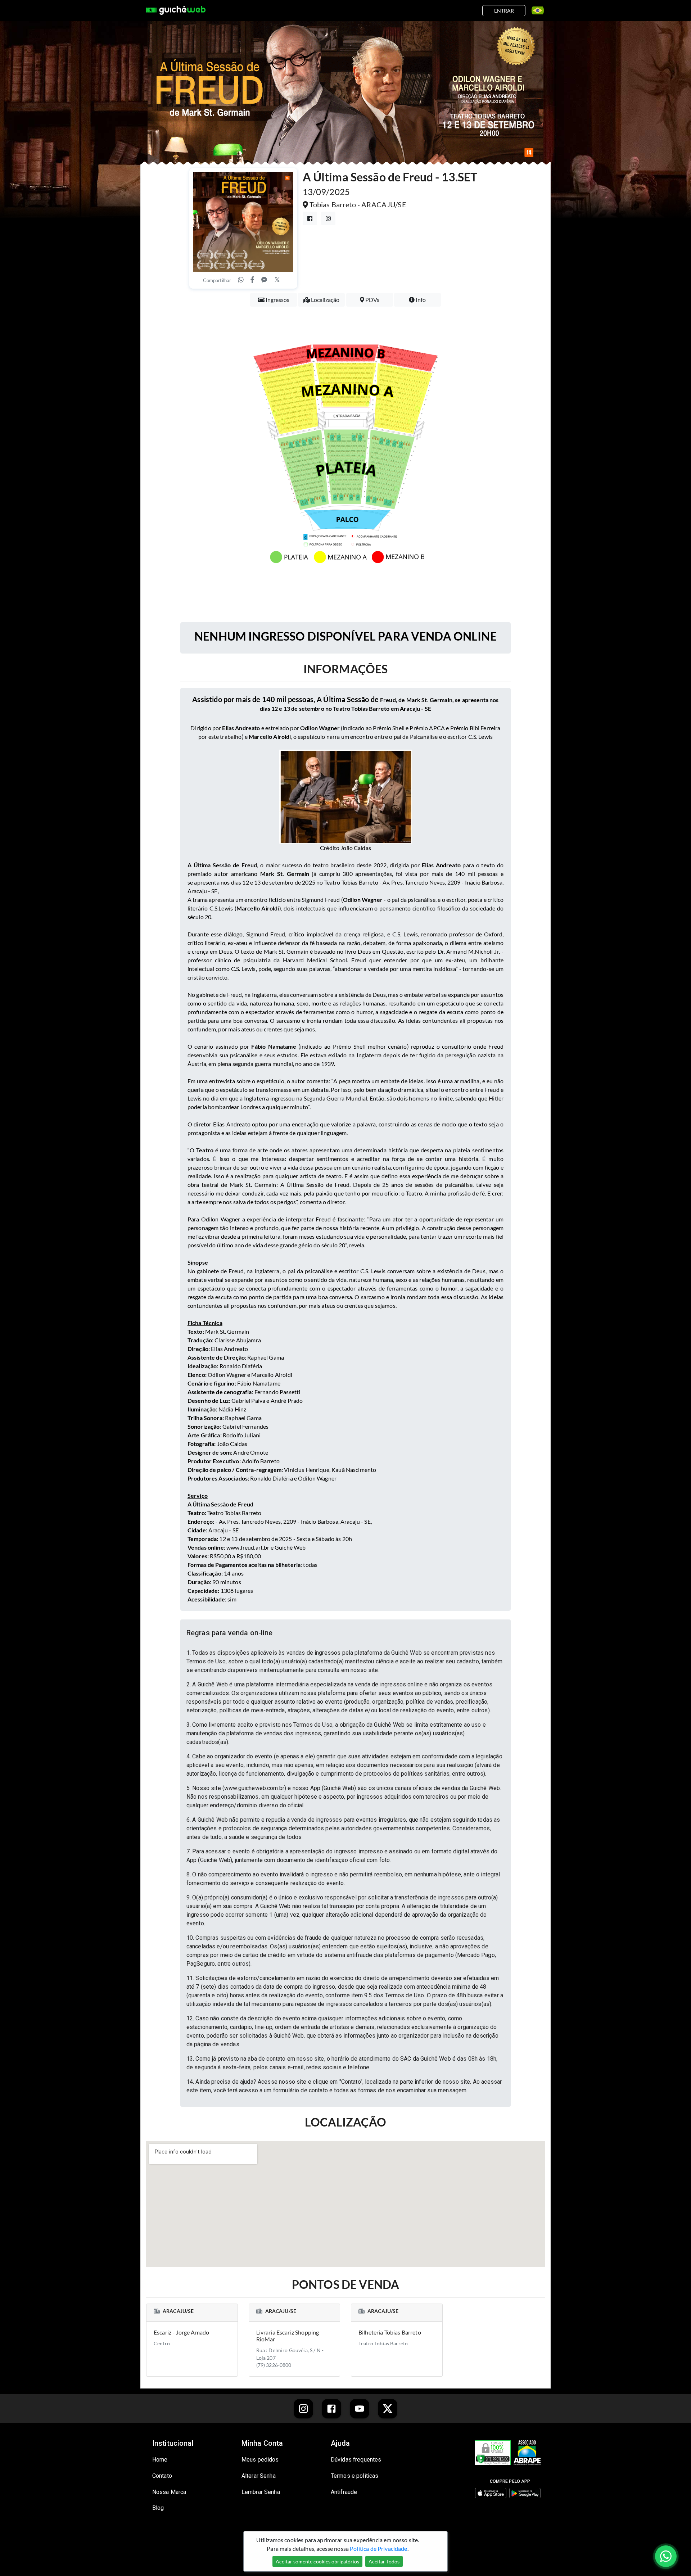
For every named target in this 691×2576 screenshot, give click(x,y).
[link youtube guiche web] (360, 2409)
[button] (345, 1633)
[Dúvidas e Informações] (535, 10)
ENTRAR (504, 11)
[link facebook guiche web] (331, 2409)
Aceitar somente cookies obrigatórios (317, 2561)
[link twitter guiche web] (388, 2409)
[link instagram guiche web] (303, 2409)
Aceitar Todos (384, 2561)
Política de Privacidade (378, 2548)
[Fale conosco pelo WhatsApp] (666, 2556)
